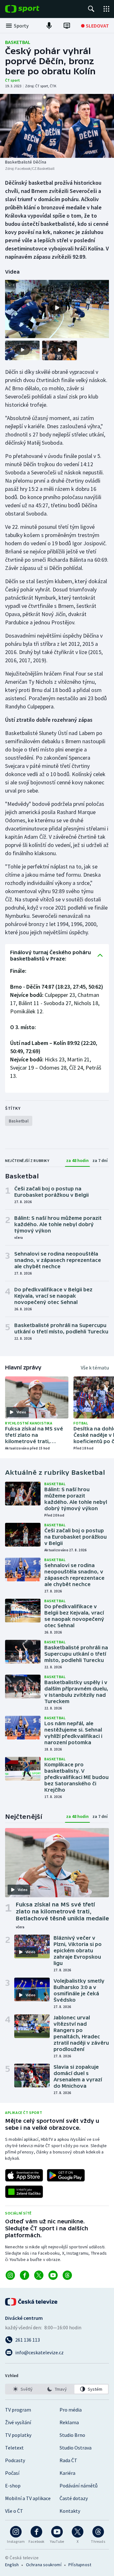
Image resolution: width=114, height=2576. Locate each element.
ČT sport (13, 80)
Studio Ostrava (76, 2448)
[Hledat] (91, 9)
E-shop (13, 2486)
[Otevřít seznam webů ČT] (106, 9)
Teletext (14, 2448)
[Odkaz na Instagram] (10, 2275)
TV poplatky (18, 2435)
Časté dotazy (74, 2498)
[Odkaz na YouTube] (53, 2275)
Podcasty (15, 2460)
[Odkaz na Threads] (67, 2275)
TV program (18, 2410)
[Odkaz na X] (39, 2275)
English (12, 2565)
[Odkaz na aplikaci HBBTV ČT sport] (24, 2192)
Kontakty (70, 2511)
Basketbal (18, 42)
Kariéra (67, 2473)
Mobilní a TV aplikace (28, 2498)
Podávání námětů (79, 2486)
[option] (23, 2389)
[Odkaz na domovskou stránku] (32, 9)
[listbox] (57, 2389)
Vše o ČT (14, 2511)
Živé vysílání (18, 2422)
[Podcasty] (49, 26)
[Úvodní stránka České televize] (32, 2302)
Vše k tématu (95, 1368)
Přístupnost (80, 2565)
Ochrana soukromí (44, 2565)
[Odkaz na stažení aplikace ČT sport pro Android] (66, 2175)
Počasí (12, 2473)
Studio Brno (72, 2435)
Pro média (71, 2410)
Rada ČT (68, 2460)
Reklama (69, 2422)
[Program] (67, 26)
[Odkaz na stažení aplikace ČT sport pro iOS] (24, 2175)
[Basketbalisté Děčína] (57, 126)
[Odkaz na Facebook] (25, 2275)
